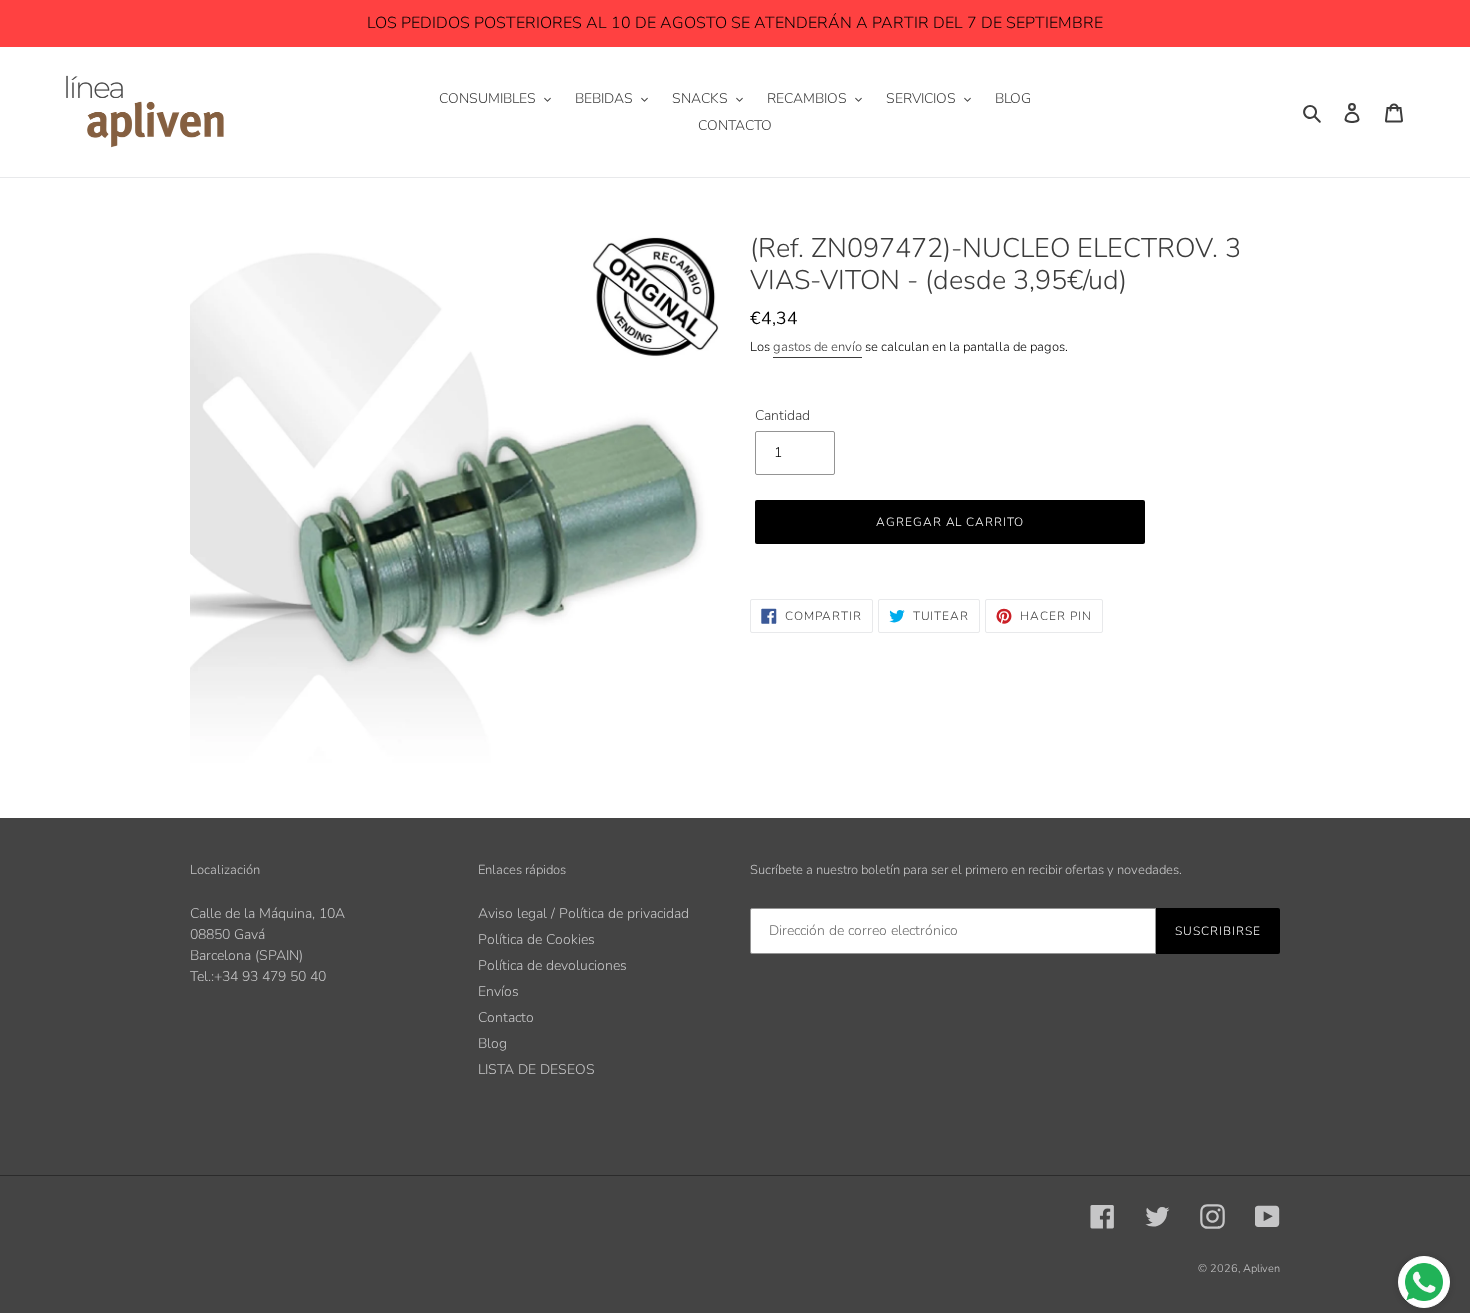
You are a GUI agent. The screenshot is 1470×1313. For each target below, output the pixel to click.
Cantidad (782, 415)
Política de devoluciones (552, 965)
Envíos (498, 991)
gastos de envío (817, 347)
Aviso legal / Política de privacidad (583, 913)
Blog (492, 1043)
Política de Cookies (536, 939)
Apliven (1261, 1268)
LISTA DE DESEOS (536, 1069)
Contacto (506, 1017)
